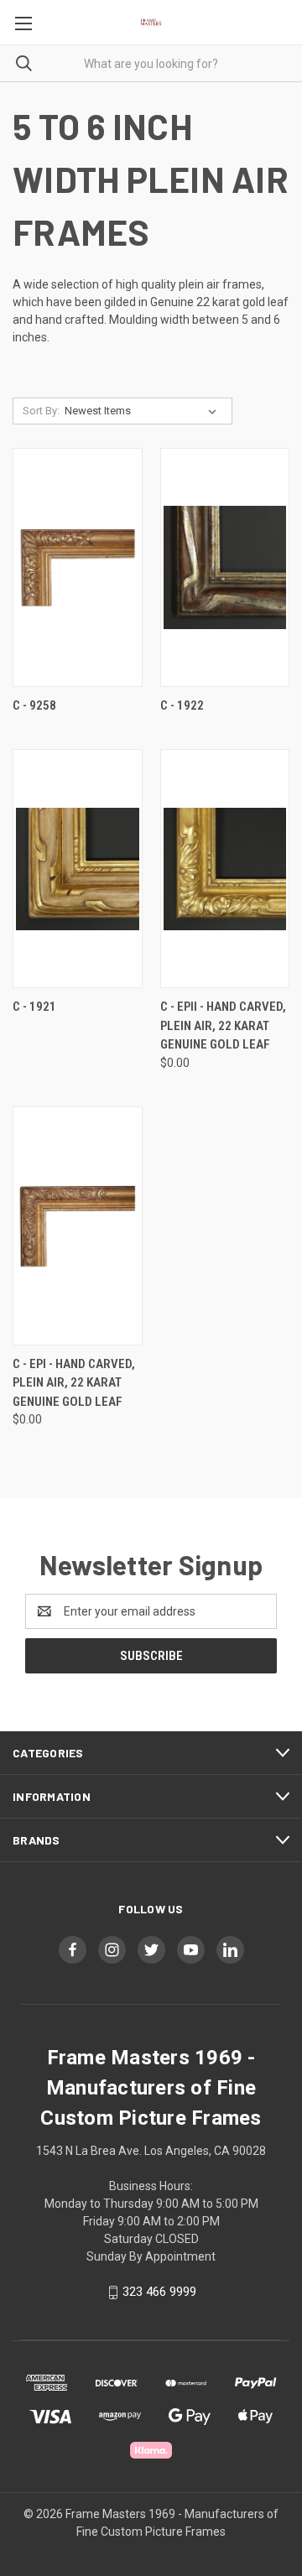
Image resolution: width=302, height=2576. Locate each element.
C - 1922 (182, 705)
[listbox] (144, 411)
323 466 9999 (159, 2292)
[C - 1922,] (225, 567)
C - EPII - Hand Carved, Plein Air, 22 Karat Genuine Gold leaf (223, 1025)
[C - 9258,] (78, 567)
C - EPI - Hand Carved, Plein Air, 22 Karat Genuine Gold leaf (74, 1383)
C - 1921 (34, 1007)
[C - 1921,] (78, 869)
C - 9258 (34, 705)
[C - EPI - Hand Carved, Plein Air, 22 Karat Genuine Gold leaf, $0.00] (78, 1226)
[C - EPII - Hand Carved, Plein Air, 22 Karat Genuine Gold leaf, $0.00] (225, 869)
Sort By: (41, 411)
